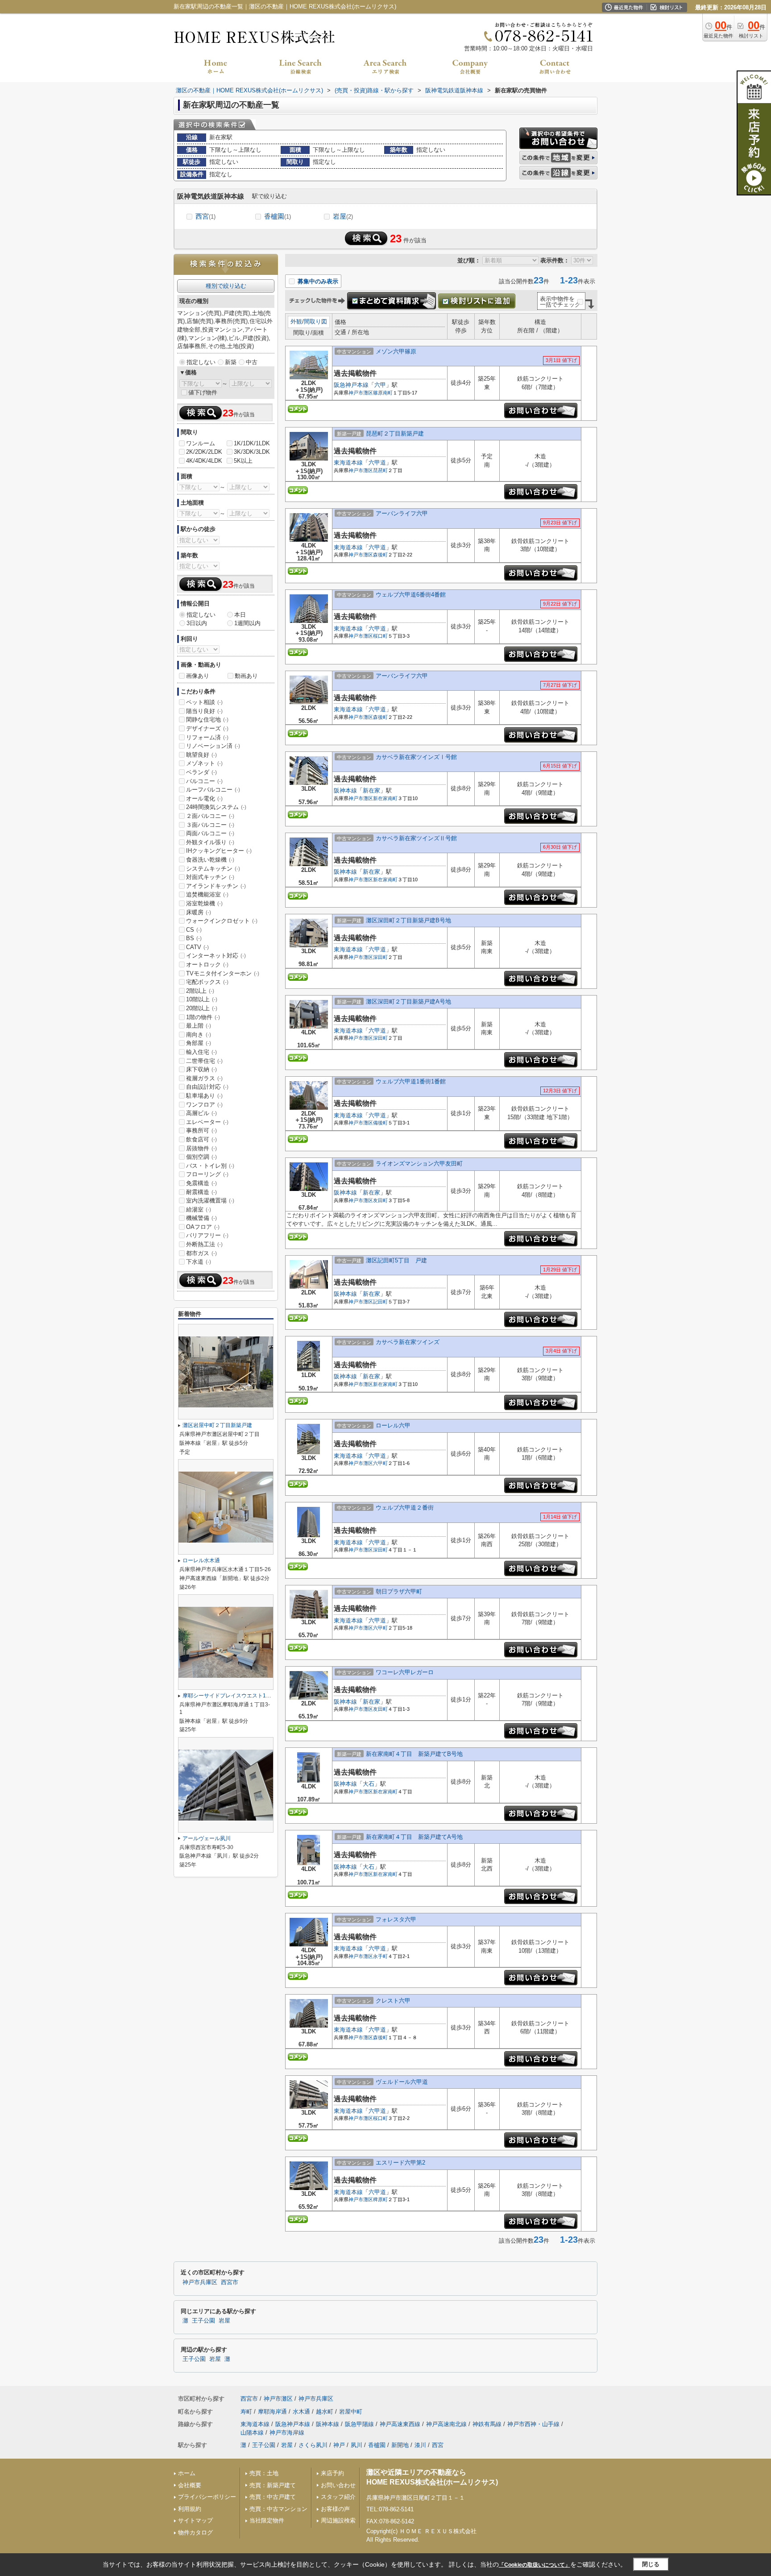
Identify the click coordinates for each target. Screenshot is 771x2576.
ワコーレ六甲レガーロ (405, 1672)
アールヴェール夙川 (207, 1838)
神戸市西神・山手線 (533, 2424)
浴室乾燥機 (204, 903)
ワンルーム (201, 443)
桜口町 (380, 636)
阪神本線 (345, 790)
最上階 (199, 1026)
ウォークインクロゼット (222, 921)
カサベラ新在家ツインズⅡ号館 (416, 838)
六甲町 (380, 1463)
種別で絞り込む (226, 286)
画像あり (198, 676)
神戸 (339, 2445)
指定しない (201, 362)
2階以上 (200, 991)
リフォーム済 (207, 737)
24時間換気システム (216, 807)
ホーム (187, 2473)
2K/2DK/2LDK (204, 452)
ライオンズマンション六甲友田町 (419, 1164)
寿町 (246, 2412)
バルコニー (204, 781)
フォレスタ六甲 (396, 1919)
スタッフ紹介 (338, 2497)
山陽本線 (252, 2433)
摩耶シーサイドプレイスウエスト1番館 (230, 1696)
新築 (231, 362)
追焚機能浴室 (207, 894)
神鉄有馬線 (487, 2424)
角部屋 (199, 1043)
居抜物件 (201, 1148)
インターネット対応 (216, 956)
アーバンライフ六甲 (402, 513)
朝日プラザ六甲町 (399, 1591)
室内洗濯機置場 (210, 1201)
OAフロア (203, 1227)
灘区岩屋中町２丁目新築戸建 (217, 1425)
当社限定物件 (267, 2520)
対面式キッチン (210, 877)
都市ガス (201, 1253)
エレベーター (207, 1122)
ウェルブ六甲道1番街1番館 (411, 1081)
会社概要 (190, 2485)
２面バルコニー (210, 816)
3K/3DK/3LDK (252, 452)
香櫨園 (278, 216)
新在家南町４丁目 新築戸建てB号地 (414, 1754)
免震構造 (201, 1183)
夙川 (356, 2445)
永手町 (380, 1956)
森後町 (380, 555)
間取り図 (315, 321)
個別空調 (201, 1157)
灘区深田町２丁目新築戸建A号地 (408, 1002)
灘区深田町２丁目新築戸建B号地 (408, 920)
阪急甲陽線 (359, 2424)
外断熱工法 (204, 1244)
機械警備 (201, 1218)
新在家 (371, 790)
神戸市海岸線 (287, 2433)
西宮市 (230, 2282)
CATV (197, 947)
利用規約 (190, 2509)
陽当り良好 (204, 711)
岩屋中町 (351, 2412)
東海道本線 (348, 463)
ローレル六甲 (393, 1425)
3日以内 (197, 623)
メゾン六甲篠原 (396, 351)
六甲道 (377, 463)
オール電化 (204, 799)
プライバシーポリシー (207, 2497)
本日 (240, 615)
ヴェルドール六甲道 (402, 2082)
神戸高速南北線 (446, 2424)
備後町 (380, 1123)
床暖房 (199, 912)
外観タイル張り (210, 842)
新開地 (400, 2445)
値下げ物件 (203, 392)
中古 (252, 362)
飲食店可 (201, 1139)
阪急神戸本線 (351, 385)
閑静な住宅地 (207, 720)
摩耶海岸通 (272, 2412)
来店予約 (332, 2473)
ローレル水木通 (201, 1560)
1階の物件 (203, 1017)
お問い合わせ (338, 2485)
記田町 (380, 1302)
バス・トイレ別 (210, 1166)
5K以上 (243, 461)
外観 (296, 321)
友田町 (380, 1200)
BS (194, 938)
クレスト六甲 (393, 2001)
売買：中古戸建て (273, 2497)
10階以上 (202, 999)
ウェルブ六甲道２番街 (405, 1508)
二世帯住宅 (204, 1061)
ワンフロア (204, 1105)
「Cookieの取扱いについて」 (535, 2565)
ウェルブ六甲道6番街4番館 (411, 595)
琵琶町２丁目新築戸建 (395, 433)
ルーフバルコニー (213, 790)
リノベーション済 (213, 746)
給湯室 (199, 1209)
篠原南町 (383, 393)
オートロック (207, 964)
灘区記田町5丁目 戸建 (396, 1260)
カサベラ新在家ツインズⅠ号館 (416, 757)
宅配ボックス (207, 982)
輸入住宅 (201, 1052)
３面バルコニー (210, 825)
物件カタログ (195, 2532)
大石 (369, 1784)
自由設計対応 (207, 1087)
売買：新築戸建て (273, 2485)
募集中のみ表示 (317, 281)
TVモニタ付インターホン (223, 973)
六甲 (380, 385)
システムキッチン (213, 869)
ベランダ (201, 772)
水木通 (301, 2412)
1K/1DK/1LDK (252, 443)
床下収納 (201, 1069)
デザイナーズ (207, 728)
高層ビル (201, 1113)
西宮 (205, 216)
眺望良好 (201, 755)
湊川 (420, 2445)
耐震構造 (201, 1192)
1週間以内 (247, 623)
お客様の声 (335, 2509)
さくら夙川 (313, 2445)
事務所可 (201, 1130)
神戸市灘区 (361, 393)
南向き (199, 1035)
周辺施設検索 (338, 2520)
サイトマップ (195, 2520)
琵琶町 (380, 470)
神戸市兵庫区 (200, 2282)
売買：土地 (264, 2473)
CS (194, 930)
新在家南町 (385, 798)
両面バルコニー (210, 833)
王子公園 (203, 2321)
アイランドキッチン (216, 886)
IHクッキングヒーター (219, 851)
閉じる (651, 2564)
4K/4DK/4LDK (204, 461)
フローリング (207, 1174)
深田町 (380, 957)
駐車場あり (204, 1096)
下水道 (199, 1262)
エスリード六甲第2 (400, 2163)
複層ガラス (204, 1078)
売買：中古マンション (278, 2509)
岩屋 (343, 216)
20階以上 (202, 1008)
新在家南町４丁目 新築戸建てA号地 (414, 1837)
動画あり (246, 676)
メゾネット (204, 763)
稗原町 (380, 2199)
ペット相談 (204, 702)
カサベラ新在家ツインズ (408, 1342)
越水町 (325, 2412)
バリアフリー (207, 1235)
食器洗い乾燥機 (210, 860)
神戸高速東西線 (400, 2424)
